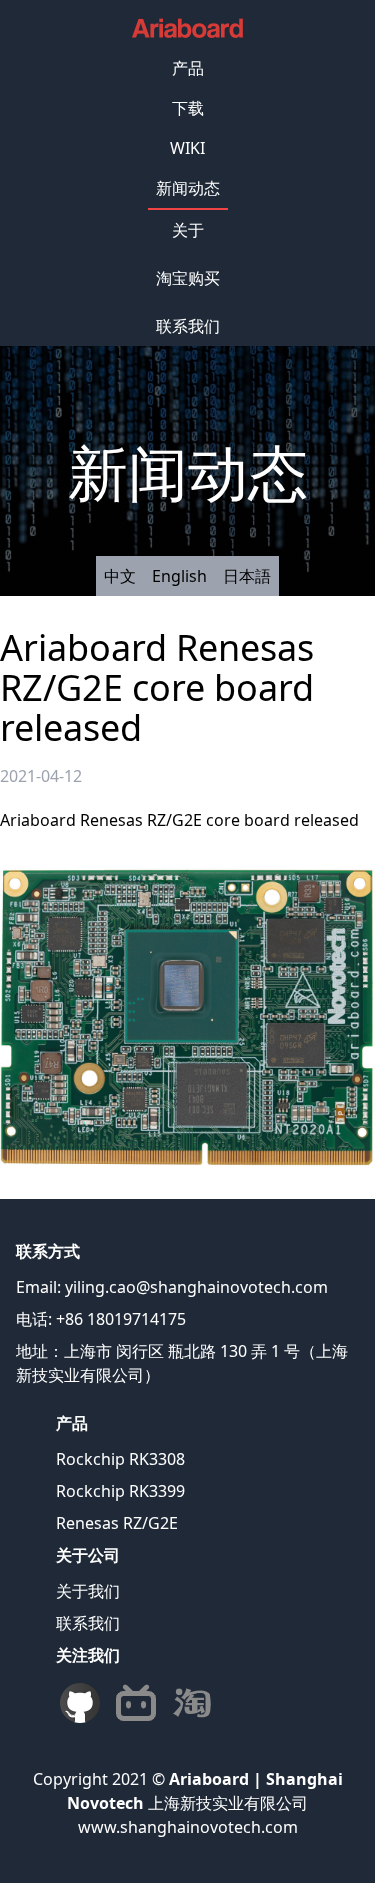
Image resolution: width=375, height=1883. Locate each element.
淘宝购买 (188, 278)
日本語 (247, 576)
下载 (188, 108)
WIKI (187, 148)
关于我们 (88, 1591)
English (179, 576)
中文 (120, 576)
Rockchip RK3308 (120, 1459)
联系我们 (188, 326)
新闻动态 (188, 188)
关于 (188, 230)
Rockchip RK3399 (120, 1491)
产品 (188, 68)
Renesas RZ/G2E (117, 1523)
